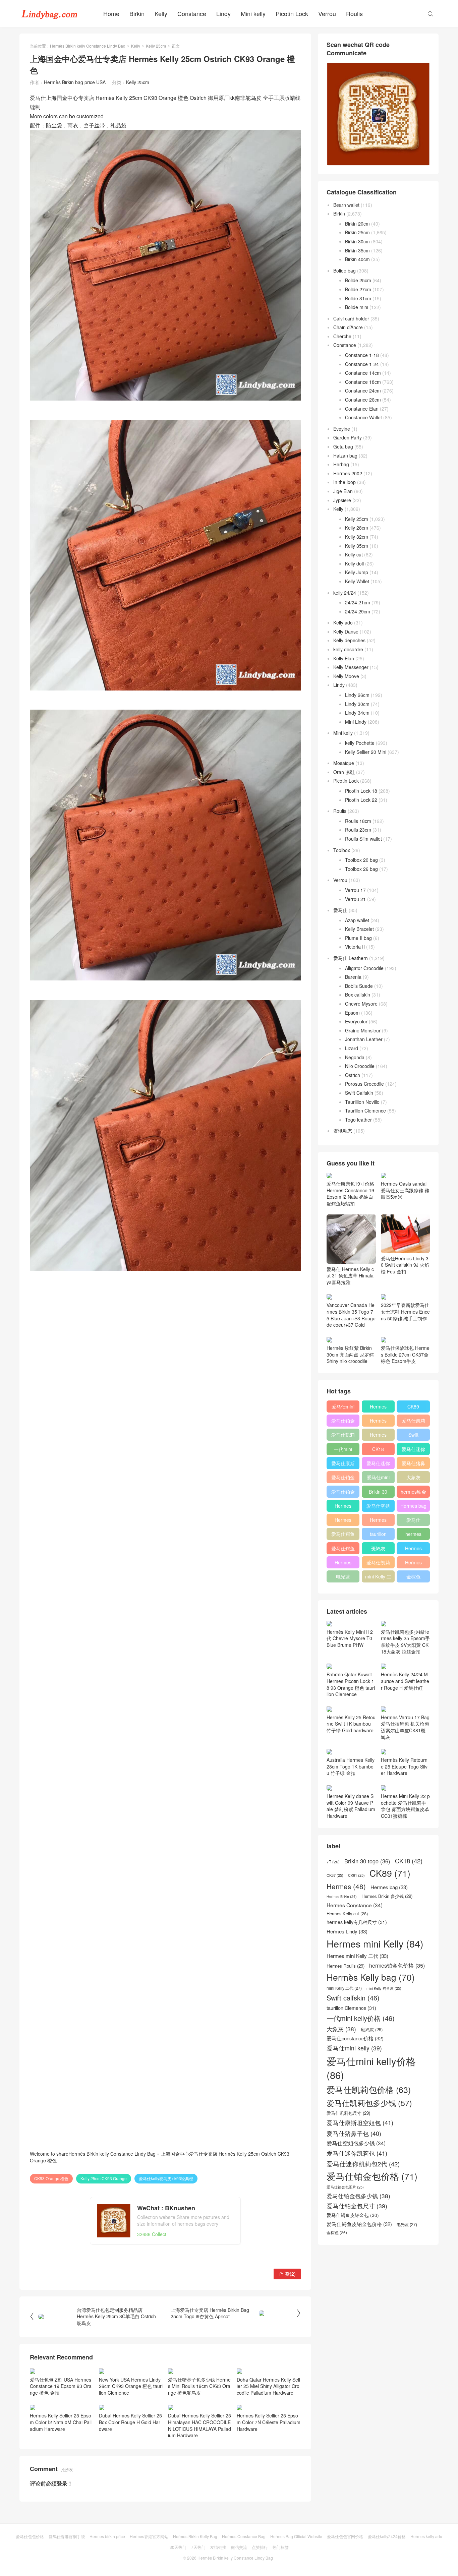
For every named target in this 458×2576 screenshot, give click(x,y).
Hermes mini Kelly (378, 1408)
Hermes (378, 1435)
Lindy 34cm (357, 713)
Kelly (161, 13)
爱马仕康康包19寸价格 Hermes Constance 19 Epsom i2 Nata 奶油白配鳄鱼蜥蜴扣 (350, 1193)
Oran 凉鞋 (344, 772)
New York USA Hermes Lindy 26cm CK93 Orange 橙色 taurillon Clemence (131, 2386)
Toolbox (342, 850)
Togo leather (358, 1120)
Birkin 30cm (357, 241)
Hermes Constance (343, 1507)
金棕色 (413, 1576)
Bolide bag (345, 271)
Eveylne (342, 429)
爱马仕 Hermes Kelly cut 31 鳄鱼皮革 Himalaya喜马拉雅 (350, 1276)
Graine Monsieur (363, 1030)
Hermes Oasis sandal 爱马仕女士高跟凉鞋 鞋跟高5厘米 (405, 1190)
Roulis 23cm (358, 830)
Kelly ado (343, 622)
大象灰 (413, 1477)
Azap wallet (357, 920)
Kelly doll (354, 563)
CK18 (378, 1449)
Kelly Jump (357, 572)
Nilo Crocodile (360, 1066)
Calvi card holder (351, 318)
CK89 (413, 1406)
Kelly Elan (344, 658)
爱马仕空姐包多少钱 (378, 1507)
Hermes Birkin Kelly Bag (195, 2536)
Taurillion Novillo (362, 1102)
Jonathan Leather (364, 1039)
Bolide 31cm (358, 298)
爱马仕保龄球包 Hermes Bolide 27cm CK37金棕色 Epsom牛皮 (405, 1354)
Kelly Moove (346, 676)
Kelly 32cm (357, 537)
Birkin (137, 13)
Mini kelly (253, 13)
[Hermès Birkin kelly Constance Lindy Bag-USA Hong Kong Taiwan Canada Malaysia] (50, 13)
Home (111, 13)
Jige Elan (343, 491)
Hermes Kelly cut (413, 1564)
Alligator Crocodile (364, 968)
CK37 (335, 1875)
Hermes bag (413, 1506)
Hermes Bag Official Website (296, 2536)
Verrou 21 (355, 899)
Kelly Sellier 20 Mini (366, 752)
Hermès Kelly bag (378, 1422)
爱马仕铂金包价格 (343, 1422)
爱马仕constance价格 (413, 1521)
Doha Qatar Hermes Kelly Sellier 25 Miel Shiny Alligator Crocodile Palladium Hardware (268, 2386)
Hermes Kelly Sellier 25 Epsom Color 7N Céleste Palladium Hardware (269, 2422)
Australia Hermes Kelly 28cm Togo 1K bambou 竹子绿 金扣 (351, 1766)
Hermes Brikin (342, 1897)
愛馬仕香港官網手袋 (67, 2536)
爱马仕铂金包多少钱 (343, 1493)
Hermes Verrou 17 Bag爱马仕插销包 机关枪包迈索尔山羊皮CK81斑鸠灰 (405, 1727)
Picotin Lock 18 (361, 791)
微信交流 (239, 2547)
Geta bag (343, 446)
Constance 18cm (363, 382)
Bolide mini (357, 307)
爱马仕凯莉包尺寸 (378, 1564)
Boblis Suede (359, 986)
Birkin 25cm (357, 232)
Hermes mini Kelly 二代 (378, 1521)
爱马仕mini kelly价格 (343, 1408)
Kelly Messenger (351, 667)
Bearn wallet (346, 205)
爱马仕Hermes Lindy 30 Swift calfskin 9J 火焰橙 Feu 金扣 (405, 1265)
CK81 (356, 1875)
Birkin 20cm (357, 224)
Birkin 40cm (357, 259)
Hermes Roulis (413, 1550)
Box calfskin (358, 995)
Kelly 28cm (357, 528)
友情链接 (218, 2547)
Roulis (354, 13)
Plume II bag (358, 938)
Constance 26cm (363, 400)
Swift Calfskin (359, 1093)
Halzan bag (345, 456)
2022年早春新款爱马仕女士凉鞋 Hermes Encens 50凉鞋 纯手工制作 (405, 1311)
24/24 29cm (358, 611)
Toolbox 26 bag (361, 869)
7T (333, 1862)
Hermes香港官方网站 (149, 2536)
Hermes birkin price (107, 2536)
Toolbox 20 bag (361, 860)
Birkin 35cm (357, 250)
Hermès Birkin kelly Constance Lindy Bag (88, 46)
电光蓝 (343, 1576)
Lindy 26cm (357, 695)
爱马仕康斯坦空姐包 (343, 1464)
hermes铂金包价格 (413, 1493)
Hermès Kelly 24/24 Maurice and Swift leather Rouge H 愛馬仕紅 (405, 1681)
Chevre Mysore (361, 1004)
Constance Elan (362, 409)
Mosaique (344, 763)
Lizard (352, 1048)
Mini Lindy (356, 722)
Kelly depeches (349, 640)
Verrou (327, 13)
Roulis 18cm (358, 821)
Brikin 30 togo (378, 1493)
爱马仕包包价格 (30, 2536)
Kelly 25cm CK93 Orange (104, 2178)
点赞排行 (260, 2547)
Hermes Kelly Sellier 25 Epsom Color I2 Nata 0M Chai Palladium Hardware (61, 2422)
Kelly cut (354, 554)
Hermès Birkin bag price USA (75, 82)
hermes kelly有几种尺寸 (413, 1535)
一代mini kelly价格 (343, 1450)
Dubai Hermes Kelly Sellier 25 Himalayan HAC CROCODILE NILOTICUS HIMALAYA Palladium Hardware (199, 2425)
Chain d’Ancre (348, 327)
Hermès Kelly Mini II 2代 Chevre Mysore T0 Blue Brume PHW (350, 1638)
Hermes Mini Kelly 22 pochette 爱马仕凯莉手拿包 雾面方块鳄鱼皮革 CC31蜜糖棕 (405, 1806)
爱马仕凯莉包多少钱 (343, 1436)
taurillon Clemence (378, 1535)
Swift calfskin (413, 1436)
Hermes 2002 (348, 473)
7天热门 (198, 2547)
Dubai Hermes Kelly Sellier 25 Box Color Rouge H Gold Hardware (130, 2422)
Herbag (341, 464)
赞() (287, 2274)
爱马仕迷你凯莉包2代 (413, 1450)
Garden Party (348, 437)
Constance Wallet (363, 417)
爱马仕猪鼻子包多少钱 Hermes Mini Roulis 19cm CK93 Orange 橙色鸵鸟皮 (199, 2386)
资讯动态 (343, 1131)
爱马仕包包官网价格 (345, 2536)
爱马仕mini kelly (378, 1479)
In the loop (345, 482)
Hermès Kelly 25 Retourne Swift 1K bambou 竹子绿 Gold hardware (351, 1724)
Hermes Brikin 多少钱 (343, 1564)
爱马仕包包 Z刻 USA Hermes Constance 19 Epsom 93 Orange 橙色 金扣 (61, 2386)
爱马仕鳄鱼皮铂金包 (343, 1550)
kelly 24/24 (345, 593)
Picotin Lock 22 (361, 800)
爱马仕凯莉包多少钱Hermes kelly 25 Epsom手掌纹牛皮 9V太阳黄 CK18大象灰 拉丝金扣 (405, 1641)
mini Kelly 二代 (378, 1578)
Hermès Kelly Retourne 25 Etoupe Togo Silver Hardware (404, 1766)
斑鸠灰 (378, 1548)
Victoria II (355, 947)
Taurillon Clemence (365, 1111)
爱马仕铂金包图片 (345, 2187)
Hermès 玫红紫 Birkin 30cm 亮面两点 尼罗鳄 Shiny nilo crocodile (350, 1354)
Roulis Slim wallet (363, 839)
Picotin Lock (292, 13)
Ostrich (353, 1075)
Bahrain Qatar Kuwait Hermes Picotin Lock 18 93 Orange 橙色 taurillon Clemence (351, 1684)
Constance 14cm (363, 373)
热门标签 (281, 2547)
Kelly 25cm (156, 46)
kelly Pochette (360, 743)
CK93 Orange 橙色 (51, 2178)
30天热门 (178, 2547)
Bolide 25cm (358, 280)
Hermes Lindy (343, 1521)
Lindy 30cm (357, 704)
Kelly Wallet (357, 581)
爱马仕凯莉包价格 (413, 1422)
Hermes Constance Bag (244, 2536)
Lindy (223, 13)
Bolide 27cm (358, 289)
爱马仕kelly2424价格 (387, 2536)
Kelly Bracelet (359, 929)
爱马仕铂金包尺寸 (343, 1479)
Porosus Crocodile (364, 1084)
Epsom (352, 1013)
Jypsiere (342, 500)
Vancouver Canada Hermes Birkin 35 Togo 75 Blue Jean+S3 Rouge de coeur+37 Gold (351, 1315)
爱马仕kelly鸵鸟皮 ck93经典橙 (166, 2178)
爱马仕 (340, 910)
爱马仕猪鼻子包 (413, 1464)
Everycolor (356, 1021)
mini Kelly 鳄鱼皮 (384, 1988)
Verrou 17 (355, 890)
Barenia (353, 977)
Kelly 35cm (357, 546)
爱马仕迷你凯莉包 (378, 1464)
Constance (192, 13)
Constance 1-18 (362, 355)
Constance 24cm (363, 391)
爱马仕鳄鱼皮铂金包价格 (343, 1535)
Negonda (355, 1057)
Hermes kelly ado (426, 2536)
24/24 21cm (358, 602)
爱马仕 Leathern (351, 958)
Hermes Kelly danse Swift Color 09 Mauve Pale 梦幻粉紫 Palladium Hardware (351, 1806)
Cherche (342, 336)
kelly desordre (348, 649)
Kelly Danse (346, 632)
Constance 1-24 (362, 364)
